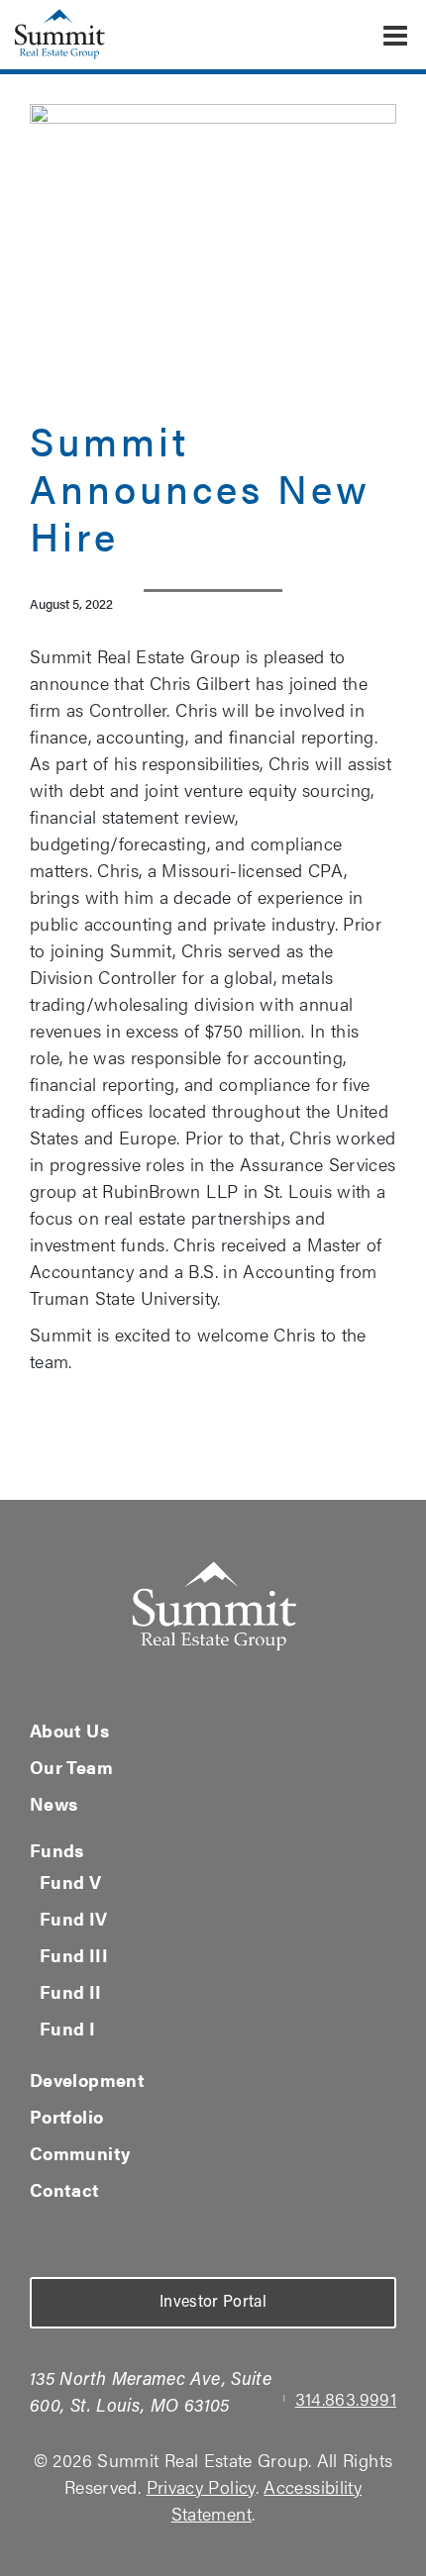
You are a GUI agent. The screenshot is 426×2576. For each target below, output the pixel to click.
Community (80, 2153)
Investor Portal (213, 2303)
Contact (65, 2189)
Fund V (70, 1882)
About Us (69, 1730)
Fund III (74, 1955)
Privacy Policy (201, 2486)
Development (87, 2080)
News (53, 1803)
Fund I (67, 2028)
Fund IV (74, 1918)
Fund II (71, 1991)
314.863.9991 (346, 2398)
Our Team (71, 1767)
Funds (57, 1850)
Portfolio (66, 2116)
